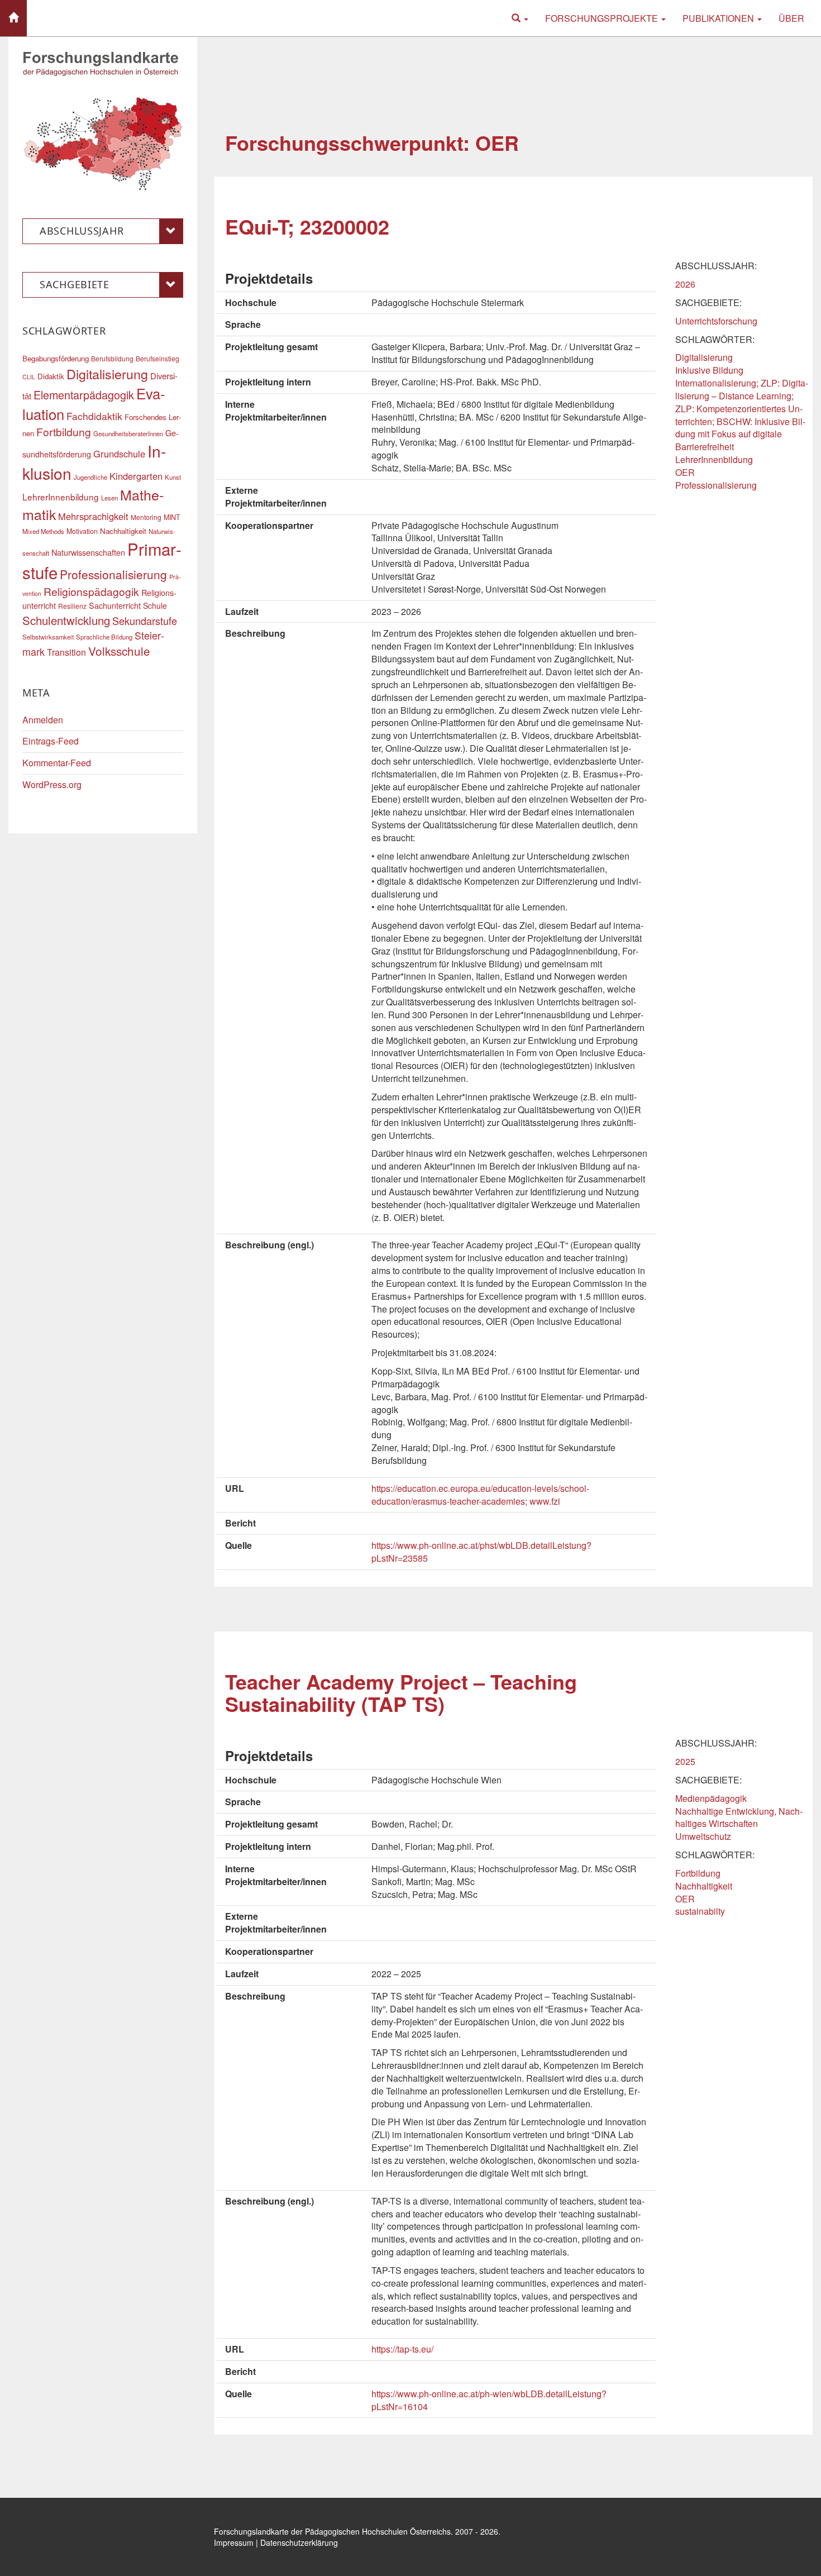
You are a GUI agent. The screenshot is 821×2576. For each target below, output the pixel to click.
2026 (685, 284)
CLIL (29, 377)
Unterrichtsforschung (716, 321)
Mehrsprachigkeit (93, 516)
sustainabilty (700, 1911)
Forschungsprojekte (603, 18)
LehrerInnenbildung (714, 459)
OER (685, 472)
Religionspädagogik (91, 591)
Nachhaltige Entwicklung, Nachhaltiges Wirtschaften (739, 1817)
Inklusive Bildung (709, 370)
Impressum (234, 2542)
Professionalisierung (716, 485)
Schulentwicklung (66, 620)
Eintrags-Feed (51, 741)
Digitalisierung (704, 357)
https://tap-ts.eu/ (402, 2349)
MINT (172, 517)
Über (791, 18)
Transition (66, 652)
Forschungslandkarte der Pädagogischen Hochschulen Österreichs (332, 2531)
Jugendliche (90, 477)
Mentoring (146, 517)
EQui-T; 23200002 (307, 226)
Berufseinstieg (157, 358)
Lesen (109, 498)
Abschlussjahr (82, 231)
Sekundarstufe (145, 621)
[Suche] (520, 18)
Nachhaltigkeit (704, 1886)
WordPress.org (52, 784)
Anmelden (43, 720)
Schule (155, 605)
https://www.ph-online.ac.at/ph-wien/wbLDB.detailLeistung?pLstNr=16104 (489, 2400)
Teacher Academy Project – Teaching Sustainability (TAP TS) (401, 1692)
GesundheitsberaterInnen (128, 433)
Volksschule (119, 651)
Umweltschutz (703, 1836)
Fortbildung (698, 1873)
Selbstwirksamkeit (48, 637)
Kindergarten (136, 476)
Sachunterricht (115, 605)
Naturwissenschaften (88, 552)
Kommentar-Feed (57, 763)
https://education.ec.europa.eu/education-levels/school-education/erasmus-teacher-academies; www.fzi (480, 1495)
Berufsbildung (112, 358)
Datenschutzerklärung (299, 2542)
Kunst (173, 477)
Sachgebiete (75, 284)
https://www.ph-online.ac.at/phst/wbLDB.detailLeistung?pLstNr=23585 (481, 1552)
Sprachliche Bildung (104, 637)
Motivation (82, 531)
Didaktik (51, 376)
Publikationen (719, 18)
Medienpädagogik (711, 1798)
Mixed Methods (43, 531)
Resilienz (72, 606)
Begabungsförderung (56, 358)
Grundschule (119, 454)
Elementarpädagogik (84, 395)
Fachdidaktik (94, 416)
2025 (685, 1761)
